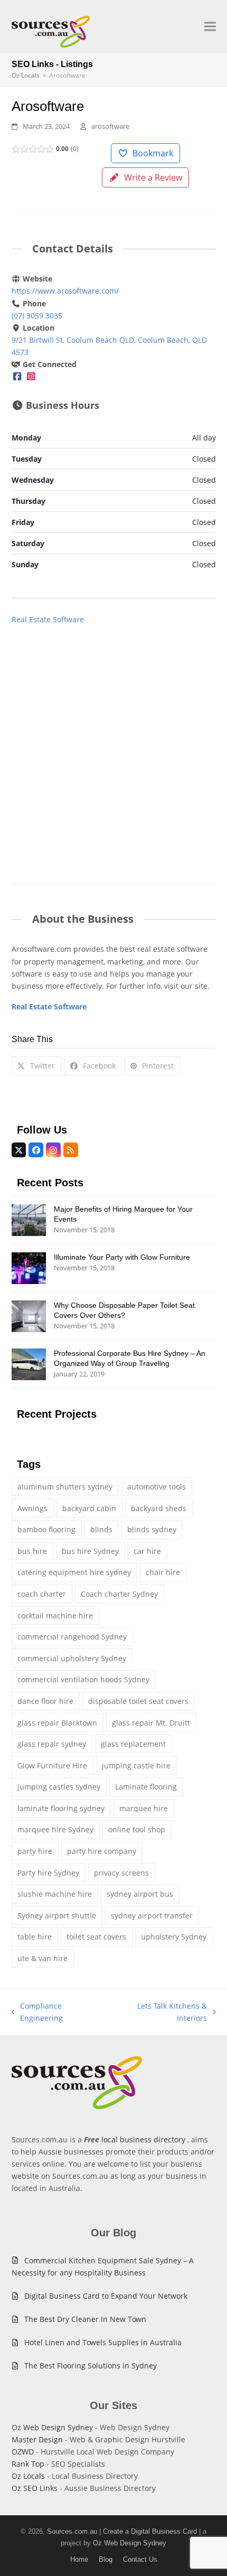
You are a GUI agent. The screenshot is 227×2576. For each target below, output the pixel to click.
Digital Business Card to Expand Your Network (106, 2296)
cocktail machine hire (55, 1615)
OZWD (23, 2452)
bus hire (32, 1551)
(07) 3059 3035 (37, 316)
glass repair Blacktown (57, 1723)
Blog (106, 2559)
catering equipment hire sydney (74, 1572)
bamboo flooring (46, 1529)
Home (79, 2559)
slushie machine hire (55, 1894)
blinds (101, 1529)
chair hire (163, 1572)
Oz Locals (28, 2476)
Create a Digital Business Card (150, 2531)
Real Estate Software (48, 619)
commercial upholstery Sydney (72, 1658)
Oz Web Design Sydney (52, 2427)
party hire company (102, 1851)
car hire (147, 1551)
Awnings (32, 1508)
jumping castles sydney (59, 1787)
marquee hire (144, 1808)
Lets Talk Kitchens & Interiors (159, 2012)
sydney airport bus (140, 1894)
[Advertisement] (113, 743)
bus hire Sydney (90, 1551)
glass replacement (133, 1744)
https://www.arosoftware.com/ (65, 291)
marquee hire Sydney (55, 1829)
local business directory (143, 2139)
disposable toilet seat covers (138, 1701)
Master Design (37, 2439)
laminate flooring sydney (61, 1808)
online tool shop (137, 1829)
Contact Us (140, 2559)
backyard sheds (159, 1508)
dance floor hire (45, 1701)
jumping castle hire (136, 1765)
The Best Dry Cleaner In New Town (85, 2319)
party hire (35, 1851)
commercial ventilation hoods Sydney (83, 1679)
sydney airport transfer (152, 1915)
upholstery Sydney (174, 1937)
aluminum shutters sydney (65, 1487)
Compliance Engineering (37, 2012)
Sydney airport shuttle (57, 1915)
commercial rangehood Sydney (72, 1637)
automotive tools (157, 1487)
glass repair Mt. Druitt (151, 1723)
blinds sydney (152, 1529)
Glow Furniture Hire (52, 1765)
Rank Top (28, 2464)
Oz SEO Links (35, 2488)
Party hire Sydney (48, 1873)
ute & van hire (42, 1958)
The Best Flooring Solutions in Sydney (91, 2366)
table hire (35, 1937)
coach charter (42, 1594)
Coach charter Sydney (119, 1594)
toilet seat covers (96, 1937)
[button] (210, 27)
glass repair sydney (52, 1744)
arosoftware (110, 126)
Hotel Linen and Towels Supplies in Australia (103, 2342)
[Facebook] (17, 376)
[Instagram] (31, 376)
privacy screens (121, 1873)
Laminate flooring (146, 1787)
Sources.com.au (72, 2531)
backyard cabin (89, 1508)
